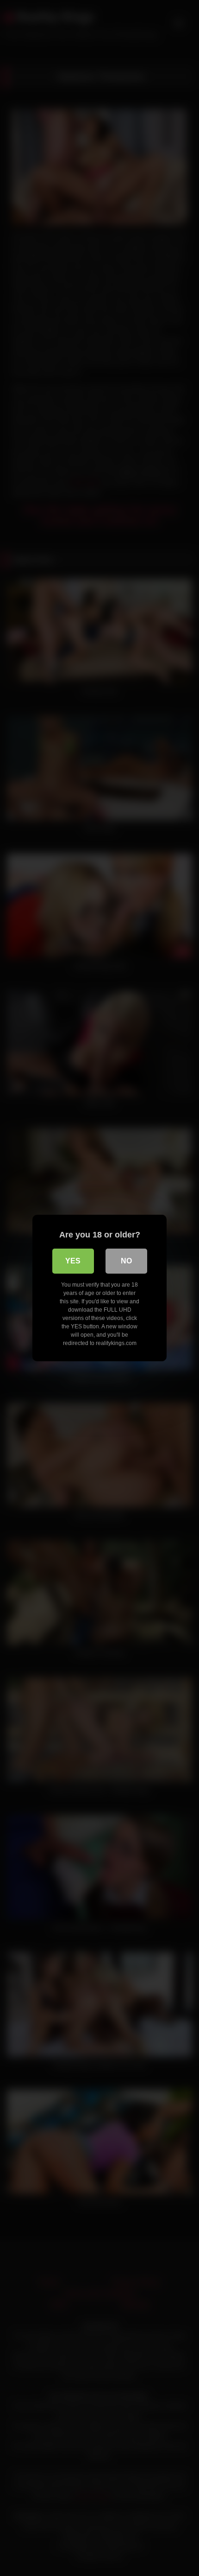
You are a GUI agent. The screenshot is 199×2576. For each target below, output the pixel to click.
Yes (73, 1261)
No (126, 1261)
